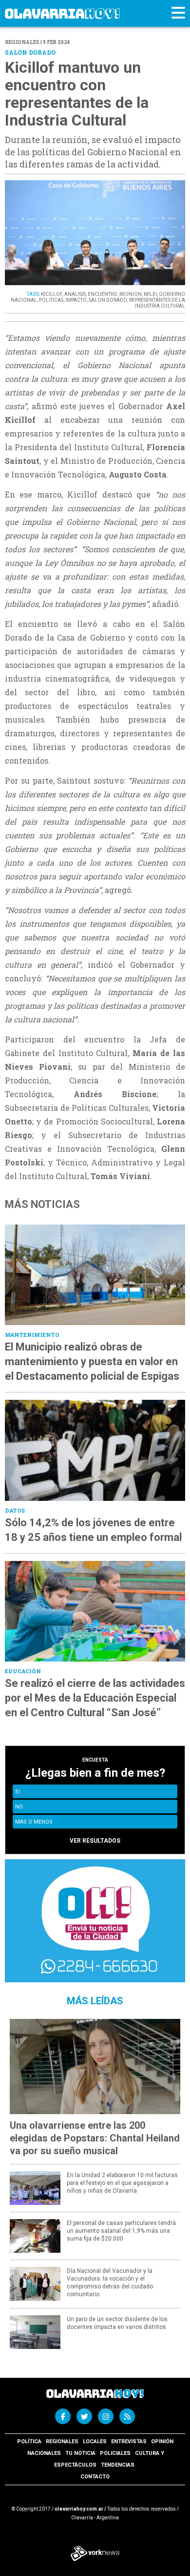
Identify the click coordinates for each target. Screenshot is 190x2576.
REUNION (131, 294)
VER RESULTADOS (95, 1841)
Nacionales (44, 2453)
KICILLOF (52, 294)
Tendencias (118, 2465)
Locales (95, 2441)
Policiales (115, 2453)
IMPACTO (76, 300)
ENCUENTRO (103, 294)
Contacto (95, 2477)
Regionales (62, 2441)
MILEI (150, 294)
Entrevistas (129, 2441)
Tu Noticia (80, 2453)
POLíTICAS (51, 300)
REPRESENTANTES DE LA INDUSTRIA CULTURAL (157, 303)
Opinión (162, 2441)
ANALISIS (75, 294)
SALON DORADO (108, 300)
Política (29, 2441)
